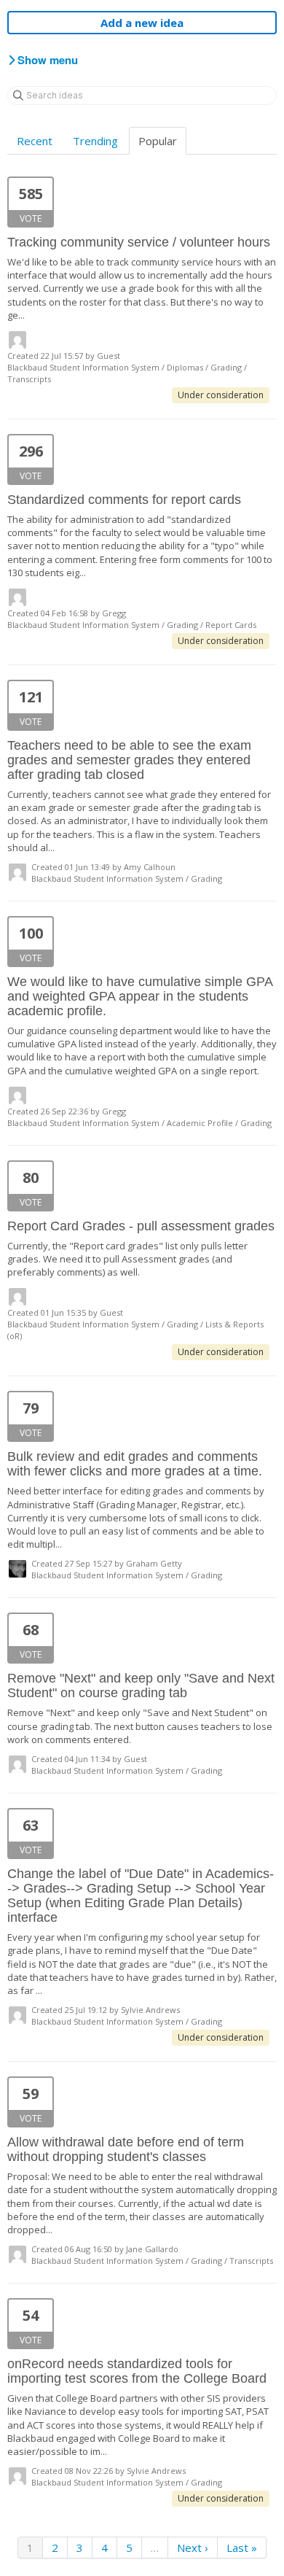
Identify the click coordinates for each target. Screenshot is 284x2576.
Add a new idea (142, 23)
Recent (35, 141)
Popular (158, 141)
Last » (242, 2548)
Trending (95, 141)
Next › (193, 2548)
